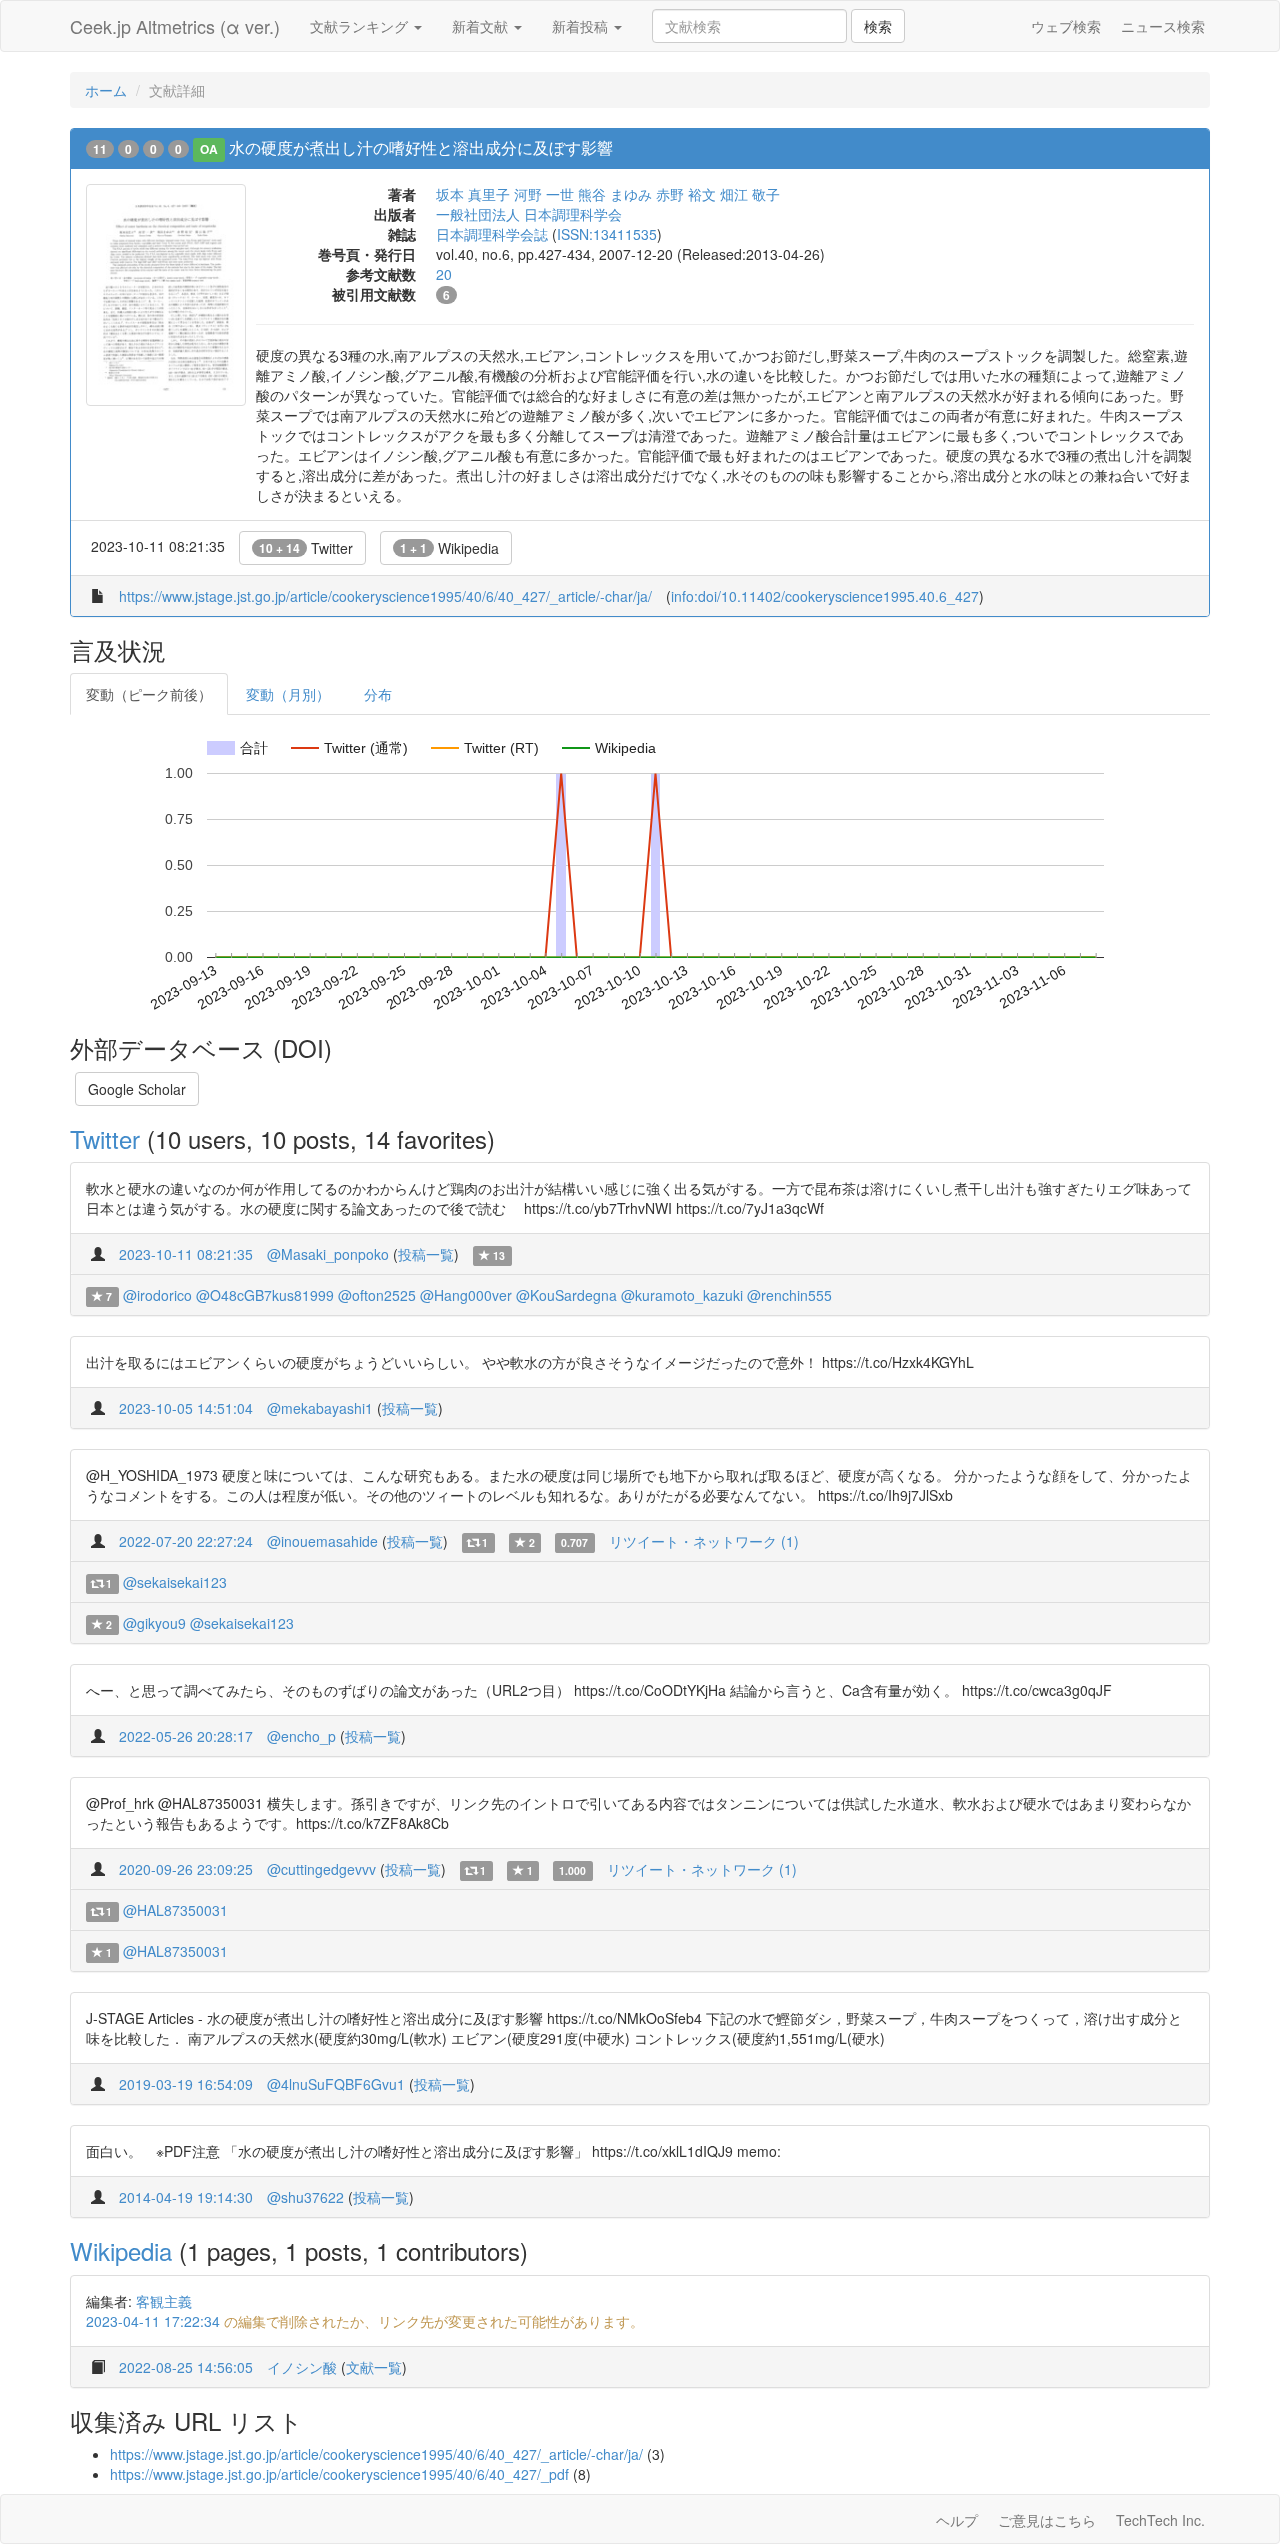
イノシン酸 (302, 2367)
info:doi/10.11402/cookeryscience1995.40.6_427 (825, 596)
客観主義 (164, 2301)
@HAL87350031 (175, 1910)
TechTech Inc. (1160, 2520)
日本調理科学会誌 (492, 234)
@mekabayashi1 (320, 1408)
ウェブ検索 (1066, 26)
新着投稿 (582, 26)
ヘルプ (957, 2520)
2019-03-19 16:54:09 (186, 2084)
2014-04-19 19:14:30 (186, 2197)
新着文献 (482, 26)
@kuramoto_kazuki (682, 1295)
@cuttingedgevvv (321, 1869)
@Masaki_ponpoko (328, 1254)
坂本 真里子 (473, 194)
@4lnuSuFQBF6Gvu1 (336, 2084)
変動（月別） (288, 694)
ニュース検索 (1163, 26)
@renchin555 (789, 1295)
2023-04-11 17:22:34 (153, 2321)
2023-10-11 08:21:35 (186, 1254)
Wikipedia (449, 548)
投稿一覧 (426, 1254)
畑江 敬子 (750, 194)
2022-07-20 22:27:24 (186, 1541)
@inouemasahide (322, 1541)
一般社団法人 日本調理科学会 (529, 214)
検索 (878, 26)
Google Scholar (137, 1089)
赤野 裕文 (686, 194)
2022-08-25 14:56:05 (186, 2367)
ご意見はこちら (1047, 2520)
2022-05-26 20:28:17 (186, 1736)
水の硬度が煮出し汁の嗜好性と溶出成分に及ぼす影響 (421, 147)
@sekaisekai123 (175, 1582)
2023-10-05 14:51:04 (186, 1408)
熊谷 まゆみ (615, 194)
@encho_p (301, 1736)
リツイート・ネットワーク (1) (704, 1541)
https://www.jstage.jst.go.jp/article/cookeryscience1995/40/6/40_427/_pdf (339, 2474)
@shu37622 (305, 2197)
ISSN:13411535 (607, 234)
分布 (378, 694)
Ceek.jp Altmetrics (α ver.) (175, 26)
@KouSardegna (566, 1295)
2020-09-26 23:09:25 (186, 1869)
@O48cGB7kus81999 (265, 1295)
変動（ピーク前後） (149, 694)
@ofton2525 (377, 1295)
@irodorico (157, 1295)
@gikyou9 (154, 1623)
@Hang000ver (466, 1295)
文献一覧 (374, 2367)
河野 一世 (544, 194)
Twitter (306, 548)
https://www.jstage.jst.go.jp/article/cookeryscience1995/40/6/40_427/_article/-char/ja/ (385, 596)
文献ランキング (361, 26)
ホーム (106, 90)
